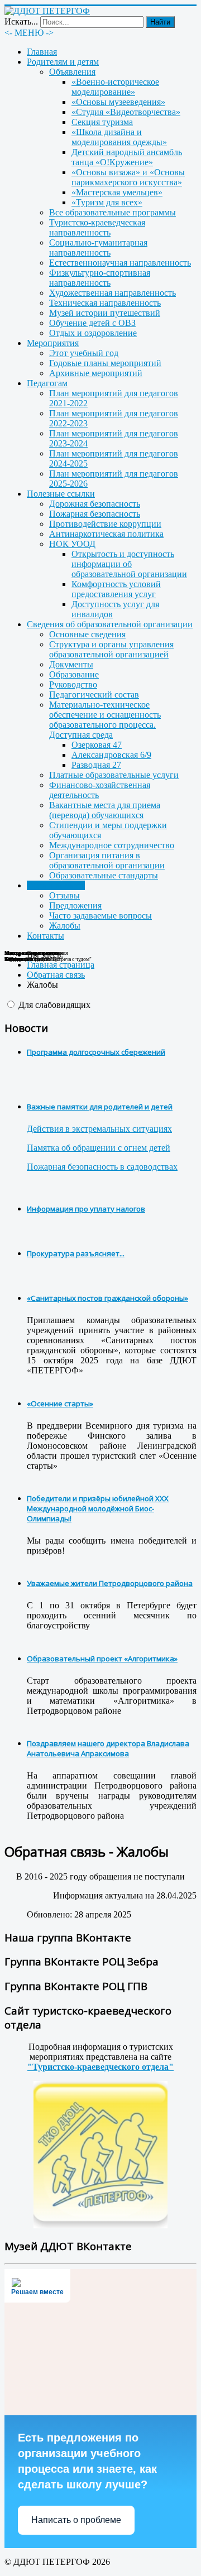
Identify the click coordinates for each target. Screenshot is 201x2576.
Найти (160, 22)
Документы (71, 664)
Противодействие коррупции (105, 524)
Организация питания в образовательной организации (107, 860)
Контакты (46, 936)
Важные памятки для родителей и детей (100, 1107)
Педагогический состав (94, 695)
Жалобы (65, 926)
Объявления (72, 72)
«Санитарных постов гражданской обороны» (107, 1298)
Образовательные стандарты (104, 875)
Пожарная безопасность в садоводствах (102, 1167)
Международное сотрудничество (112, 845)
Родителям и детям (63, 62)
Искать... (21, 21)
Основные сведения (87, 634)
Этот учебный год (84, 353)
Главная (42, 52)
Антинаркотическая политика (106, 534)
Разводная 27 (96, 765)
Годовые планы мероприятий (105, 363)
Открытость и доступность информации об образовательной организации (129, 564)
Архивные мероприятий (96, 373)
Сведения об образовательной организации (110, 624)
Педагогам (47, 383)
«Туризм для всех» (107, 202)
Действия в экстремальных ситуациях (99, 1129)
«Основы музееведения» (118, 102)
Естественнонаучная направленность (120, 263)
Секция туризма (102, 122)
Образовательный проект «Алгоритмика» (102, 1659)
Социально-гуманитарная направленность (98, 247)
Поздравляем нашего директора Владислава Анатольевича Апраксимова (108, 1748)
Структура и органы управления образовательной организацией (111, 649)
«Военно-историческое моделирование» (115, 87)
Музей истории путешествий (105, 313)
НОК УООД (72, 544)
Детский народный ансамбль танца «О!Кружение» (127, 157)
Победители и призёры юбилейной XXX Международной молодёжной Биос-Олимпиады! (98, 1508)
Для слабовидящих (54, 1005)
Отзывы (64, 895)
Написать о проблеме (76, 2520)
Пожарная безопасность (95, 514)
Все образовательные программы (113, 212)
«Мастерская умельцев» (117, 192)
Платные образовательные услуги (114, 775)
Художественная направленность (113, 293)
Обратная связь (56, 885)
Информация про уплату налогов (86, 1209)
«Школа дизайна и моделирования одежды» (119, 137)
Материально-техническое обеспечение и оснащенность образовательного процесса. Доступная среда (105, 720)
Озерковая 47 (97, 745)
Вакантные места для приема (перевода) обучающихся (105, 810)
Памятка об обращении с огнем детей (99, 1148)
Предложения (75, 905)
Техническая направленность (105, 303)
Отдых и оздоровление (93, 333)
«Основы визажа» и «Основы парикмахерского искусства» (128, 177)
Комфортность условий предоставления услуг (116, 589)
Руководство (73, 684)
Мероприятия (53, 343)
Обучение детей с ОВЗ (92, 323)
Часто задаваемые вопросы (100, 915)
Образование (74, 674)
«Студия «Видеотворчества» (126, 112)
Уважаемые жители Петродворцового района (110, 1583)
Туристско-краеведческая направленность (97, 227)
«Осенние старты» (60, 1404)
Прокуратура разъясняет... (76, 1253)
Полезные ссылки (61, 494)
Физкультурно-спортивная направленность (100, 278)
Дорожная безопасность (95, 504)
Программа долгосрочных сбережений (96, 1052)
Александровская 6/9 (111, 755)
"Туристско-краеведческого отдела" (100, 2067)
